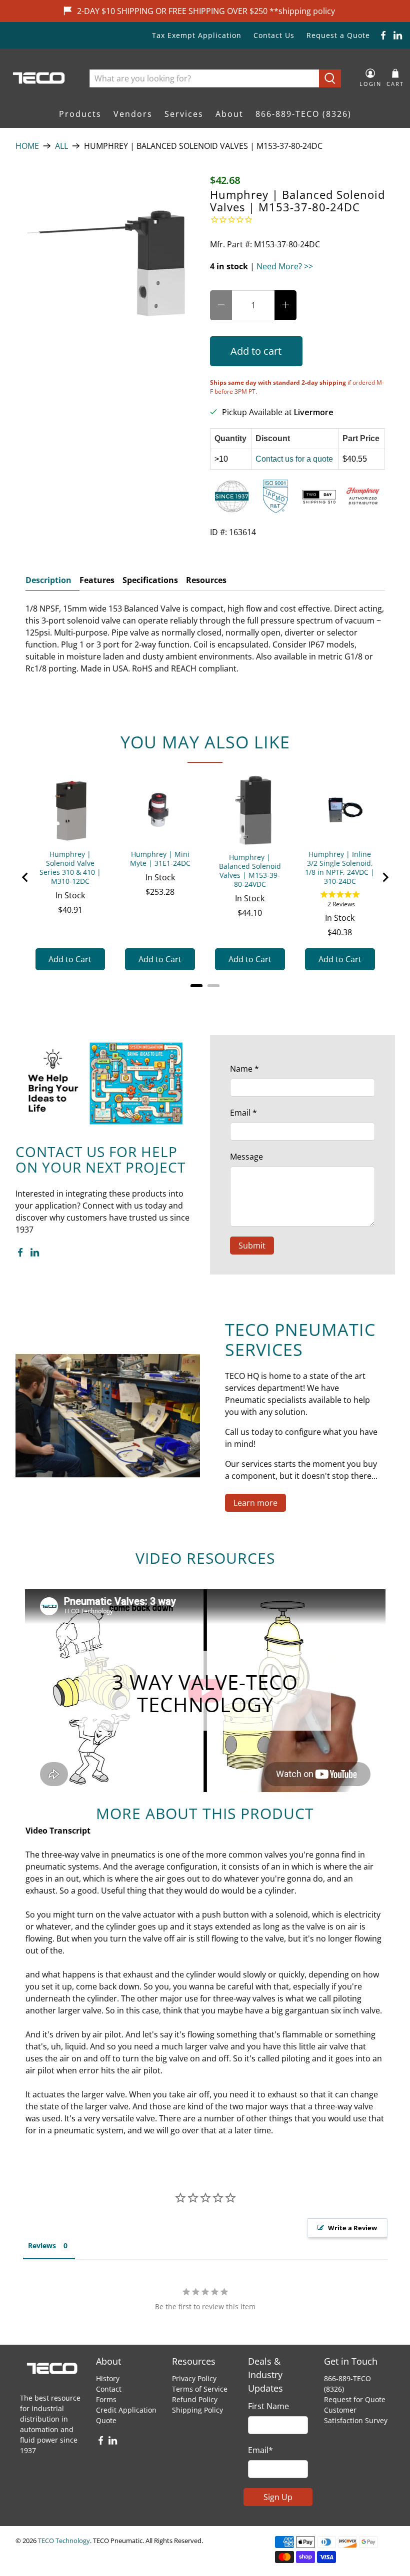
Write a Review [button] (352, 2228)
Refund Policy (195, 2399)
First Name (268, 2406)
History (108, 2378)
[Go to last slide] (25, 877)
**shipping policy (302, 11)
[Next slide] (385, 877)
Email (243, 1113)
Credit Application (126, 2410)
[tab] (196, 986)
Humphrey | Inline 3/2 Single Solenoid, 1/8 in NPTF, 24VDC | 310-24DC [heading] (340, 868)
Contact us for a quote (294, 459)
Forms (106, 2399)
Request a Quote (338, 35)
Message (246, 1157)
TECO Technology (64, 2541)
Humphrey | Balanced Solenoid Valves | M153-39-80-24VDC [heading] (250, 871)
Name (244, 1069)
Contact (109, 2389)
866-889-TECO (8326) (303, 114)
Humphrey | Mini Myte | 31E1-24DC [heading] (160, 859)
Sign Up (278, 2497)
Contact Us (274, 35)
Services (184, 114)
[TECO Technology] (40, 78)
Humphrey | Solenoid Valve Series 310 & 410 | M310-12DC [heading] (70, 868)
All (61, 146)
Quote (106, 2420)
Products (80, 114)
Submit (252, 1246)
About (229, 114)
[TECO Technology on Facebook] (383, 35)
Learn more (255, 1503)
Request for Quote (355, 2399)
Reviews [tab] (42, 2246)
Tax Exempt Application (197, 35)
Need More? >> (285, 266)
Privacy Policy (194, 2378)
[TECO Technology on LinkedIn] (398, 35)
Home (27, 146)
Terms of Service (200, 2389)
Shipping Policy (197, 2410)
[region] (205, 878)
